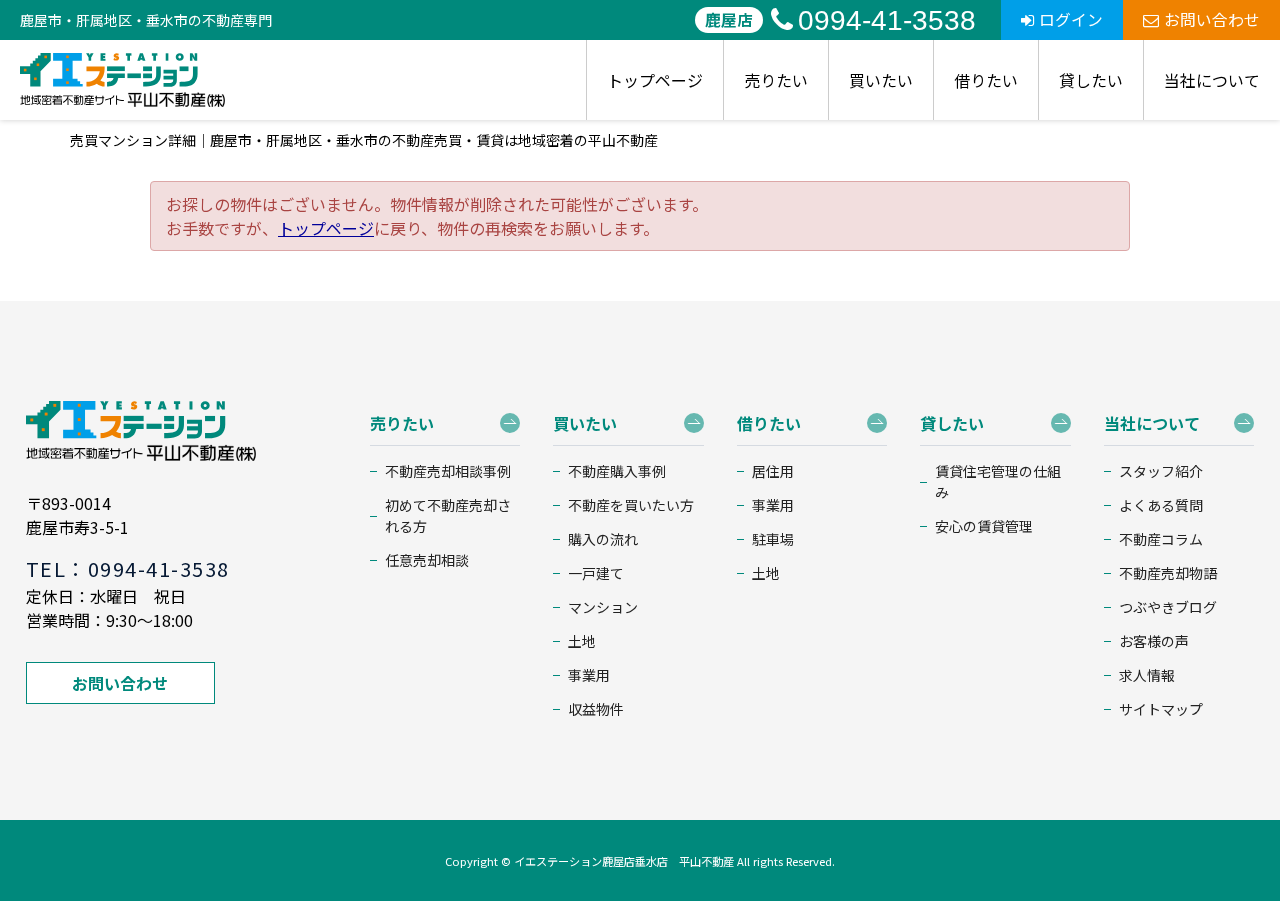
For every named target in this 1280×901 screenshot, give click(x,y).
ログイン (1071, 19)
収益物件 (596, 709)
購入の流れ (603, 539)
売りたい (776, 80)
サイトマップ (1161, 709)
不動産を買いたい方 (631, 505)
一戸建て (596, 573)
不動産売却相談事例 (448, 471)
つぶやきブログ (1168, 607)
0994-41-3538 (887, 20)
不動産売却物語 (1168, 573)
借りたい (986, 80)
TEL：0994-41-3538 (128, 568)
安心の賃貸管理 (984, 526)
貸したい (1091, 80)
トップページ (655, 80)
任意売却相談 (427, 560)
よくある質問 (1161, 505)
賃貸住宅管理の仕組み (998, 481)
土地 (582, 641)
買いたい (881, 80)
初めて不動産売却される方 (448, 515)
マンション (603, 607)
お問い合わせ (1212, 19)
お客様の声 (1154, 641)
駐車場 (773, 539)
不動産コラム (1161, 539)
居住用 (773, 471)
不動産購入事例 (617, 471)
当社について (1212, 80)
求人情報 (1147, 675)
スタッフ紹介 (1161, 471)
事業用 (589, 675)
